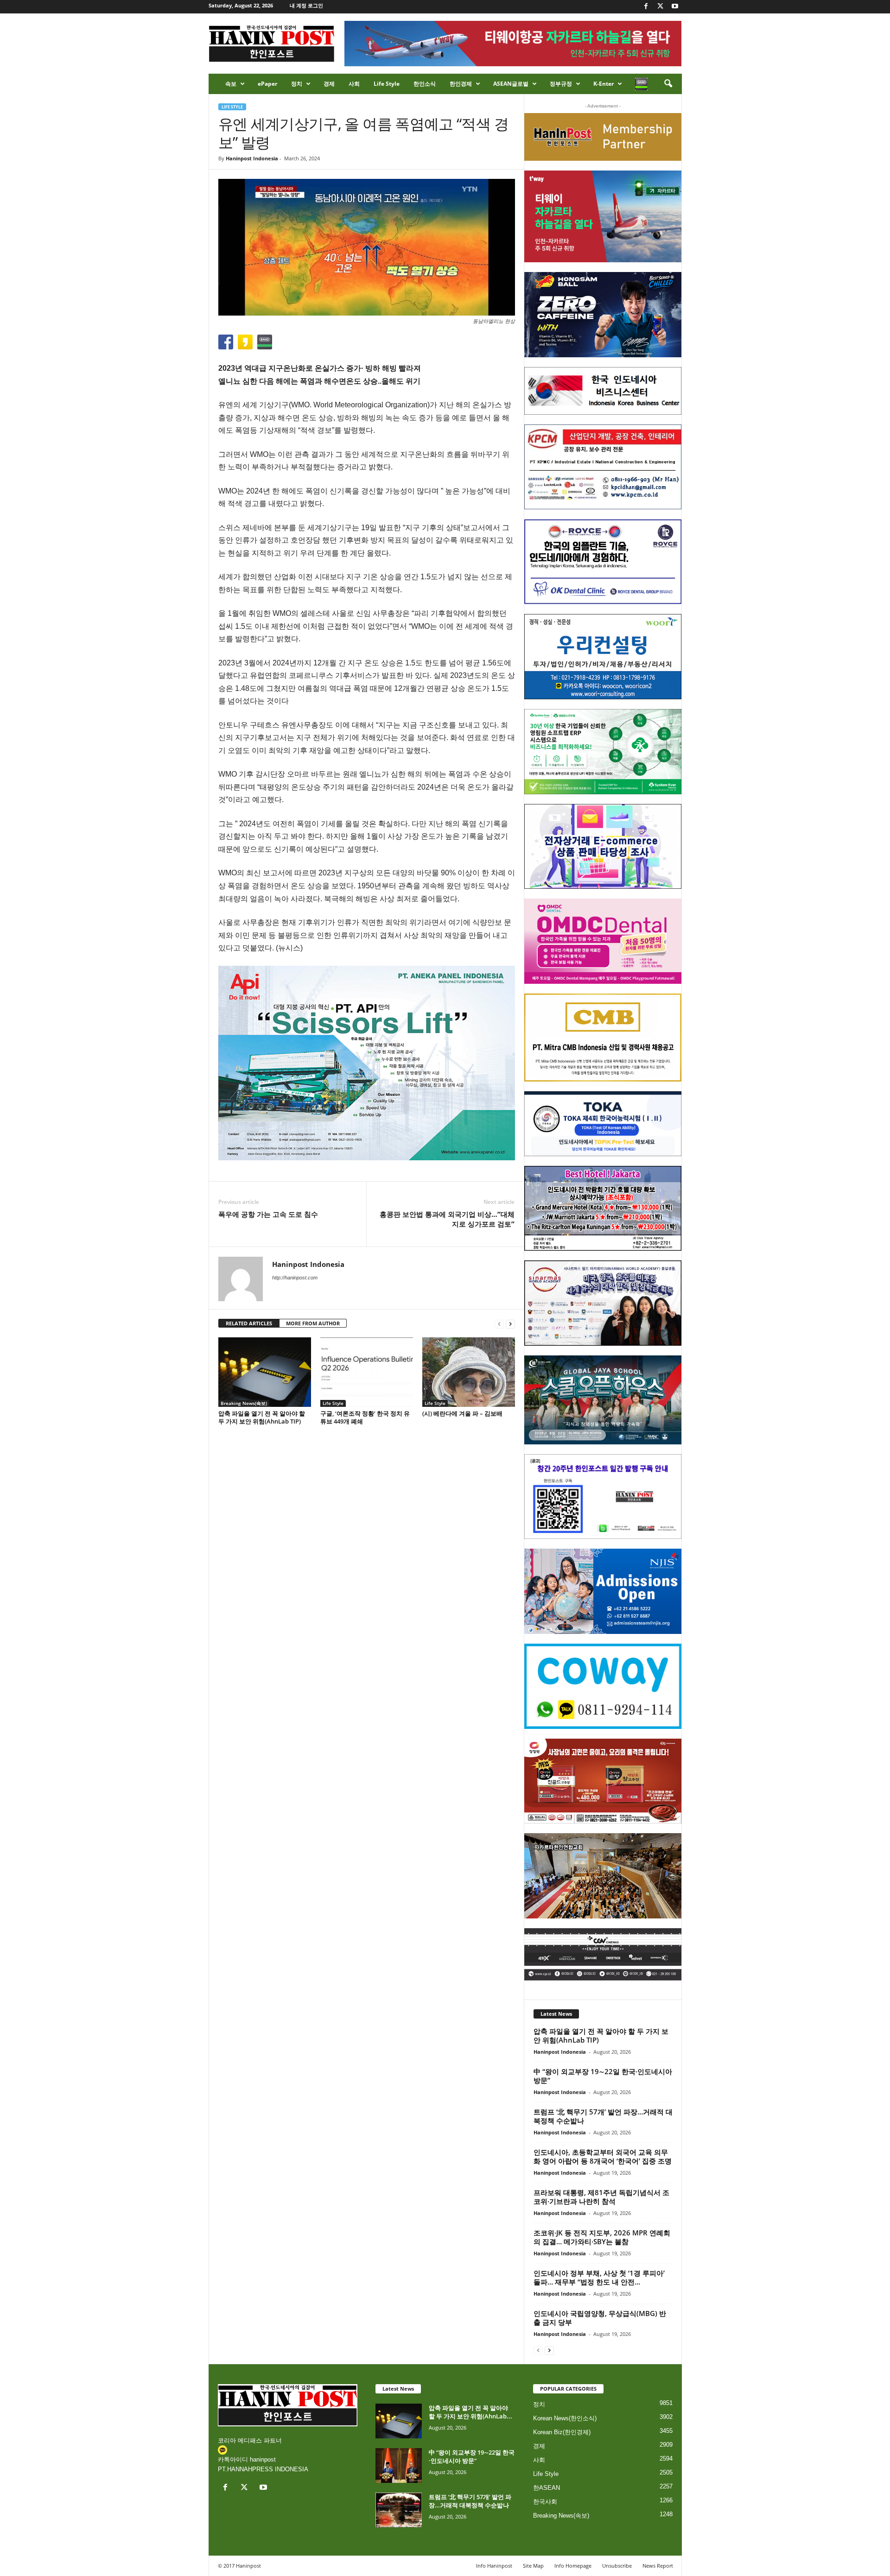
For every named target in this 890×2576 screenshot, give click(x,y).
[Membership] (603, 137)
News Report (658, 2566)
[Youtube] (675, 7)
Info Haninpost (494, 2566)
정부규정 (561, 84)
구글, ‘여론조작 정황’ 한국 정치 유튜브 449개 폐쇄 (365, 1417)
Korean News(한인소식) (565, 2418)
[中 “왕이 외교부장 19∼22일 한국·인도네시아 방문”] (399, 2465)
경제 (329, 84)
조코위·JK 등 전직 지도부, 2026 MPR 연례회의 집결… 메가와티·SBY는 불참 (602, 2237)
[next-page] (510, 1324)
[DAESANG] (603, 1781)
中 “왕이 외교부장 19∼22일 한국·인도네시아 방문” (603, 2076)
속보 (231, 84)
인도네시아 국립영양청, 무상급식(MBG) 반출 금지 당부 (600, 2318)
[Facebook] (646, 7)
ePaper (267, 84)
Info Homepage (573, 2566)
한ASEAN (547, 2488)
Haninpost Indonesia (252, 158)
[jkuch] (603, 1876)
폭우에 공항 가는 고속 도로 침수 (268, 1214)
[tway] (603, 216)
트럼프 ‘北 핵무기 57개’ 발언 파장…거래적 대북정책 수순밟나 (603, 2116)
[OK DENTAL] (603, 562)
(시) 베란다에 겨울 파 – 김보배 (462, 1413)
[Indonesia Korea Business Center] (603, 391)
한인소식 (425, 84)
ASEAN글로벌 (511, 84)
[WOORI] (603, 657)
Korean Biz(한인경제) (562, 2432)
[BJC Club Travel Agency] (603, 1209)
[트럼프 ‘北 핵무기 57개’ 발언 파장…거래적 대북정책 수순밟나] (399, 2510)
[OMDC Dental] (603, 941)
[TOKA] (603, 1123)
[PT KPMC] (603, 467)
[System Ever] (603, 752)
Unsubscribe (617, 2566)
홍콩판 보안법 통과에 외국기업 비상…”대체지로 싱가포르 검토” (447, 1219)
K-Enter (604, 84)
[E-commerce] (603, 847)
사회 (354, 84)
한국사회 (545, 2502)
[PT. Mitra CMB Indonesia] (603, 1038)
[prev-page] (499, 1324)
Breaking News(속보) (244, 1403)
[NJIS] (603, 1591)
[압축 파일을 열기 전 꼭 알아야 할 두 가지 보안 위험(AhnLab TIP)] (265, 1372)
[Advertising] (367, 1063)
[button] (668, 84)
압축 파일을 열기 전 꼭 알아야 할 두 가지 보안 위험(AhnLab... (470, 2412)
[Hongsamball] (603, 315)
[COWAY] (603, 1686)
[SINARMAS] (603, 1303)
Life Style (387, 84)
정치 (297, 84)
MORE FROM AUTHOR (313, 1323)
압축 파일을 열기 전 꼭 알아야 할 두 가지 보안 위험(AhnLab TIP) (262, 1417)
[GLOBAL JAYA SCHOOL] (603, 1400)
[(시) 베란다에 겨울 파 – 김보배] (469, 1372)
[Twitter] (661, 7)
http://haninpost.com (295, 1278)
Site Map (533, 2566)
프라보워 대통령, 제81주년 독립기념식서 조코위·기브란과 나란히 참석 (601, 2197)
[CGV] (603, 1954)
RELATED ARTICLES (249, 1323)
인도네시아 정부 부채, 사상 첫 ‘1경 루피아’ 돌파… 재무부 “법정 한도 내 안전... (599, 2277)
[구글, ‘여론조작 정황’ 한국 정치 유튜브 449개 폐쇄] (367, 1372)
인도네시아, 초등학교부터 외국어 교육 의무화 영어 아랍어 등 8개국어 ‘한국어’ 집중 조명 (603, 2156)
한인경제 (461, 84)
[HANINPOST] (603, 1497)
